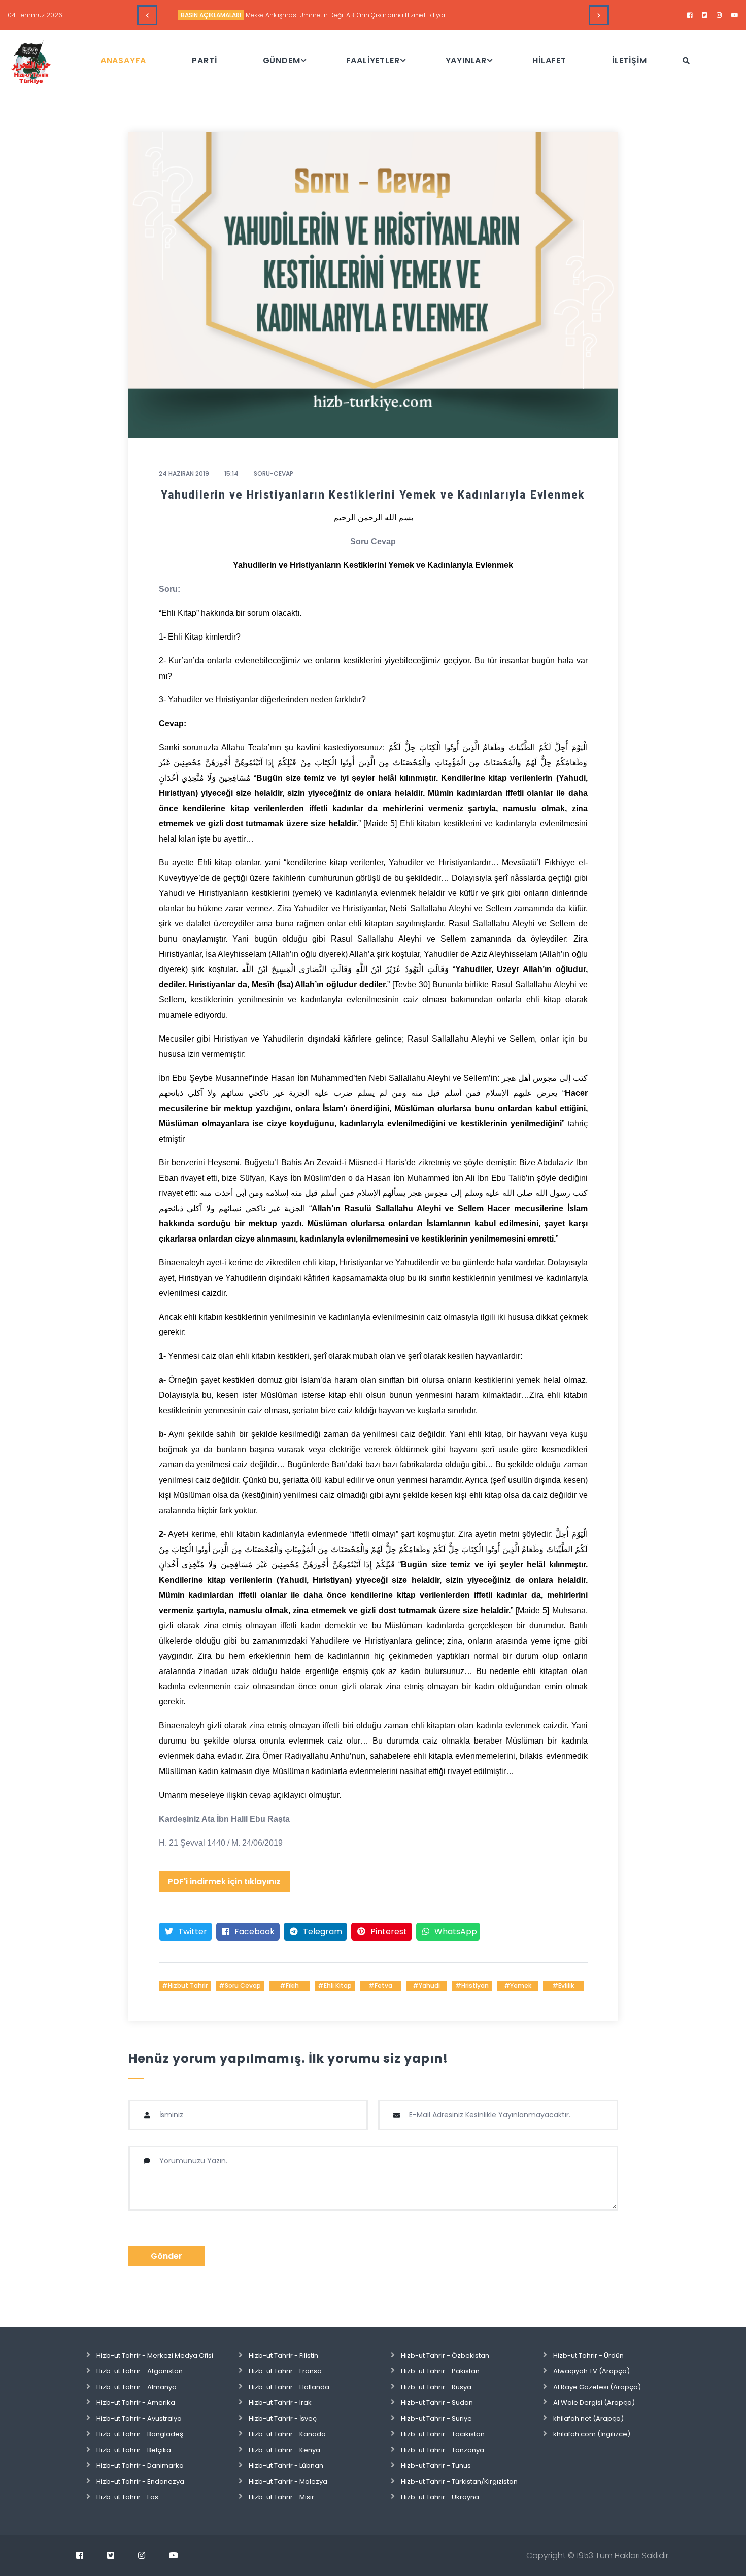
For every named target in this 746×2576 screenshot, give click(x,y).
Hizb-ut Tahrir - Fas (127, 2497)
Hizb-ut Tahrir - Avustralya (139, 2418)
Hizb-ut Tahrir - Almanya (137, 2387)
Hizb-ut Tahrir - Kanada (287, 2434)
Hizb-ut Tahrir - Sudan (437, 2403)
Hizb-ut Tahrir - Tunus (436, 2466)
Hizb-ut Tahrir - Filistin (283, 2355)
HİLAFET (549, 61)
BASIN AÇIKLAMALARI (211, 15)
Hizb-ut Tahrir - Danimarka (140, 2466)
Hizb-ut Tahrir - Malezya (288, 2481)
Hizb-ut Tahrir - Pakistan (440, 2371)
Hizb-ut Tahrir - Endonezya (140, 2481)
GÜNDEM (282, 61)
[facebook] (690, 15)
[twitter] (705, 15)
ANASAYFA (123, 61)
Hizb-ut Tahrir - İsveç (283, 2418)
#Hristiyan (472, 1985)
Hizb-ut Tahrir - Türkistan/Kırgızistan (459, 2481)
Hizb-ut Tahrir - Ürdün (588, 2355)
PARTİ (204, 61)
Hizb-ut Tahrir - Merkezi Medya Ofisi (155, 2355)
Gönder (166, 2256)
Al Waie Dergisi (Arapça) (594, 2403)
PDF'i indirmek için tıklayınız (224, 1881)
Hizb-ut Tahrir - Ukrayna (440, 2497)
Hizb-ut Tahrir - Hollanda (289, 2387)
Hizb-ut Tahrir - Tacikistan (443, 2434)
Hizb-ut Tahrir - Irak (280, 2403)
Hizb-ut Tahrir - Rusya (436, 2387)
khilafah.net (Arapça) (588, 2418)
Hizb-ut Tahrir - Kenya (284, 2450)
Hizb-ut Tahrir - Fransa (285, 2371)
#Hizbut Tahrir (185, 1985)
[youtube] (735, 15)
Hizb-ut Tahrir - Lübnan (286, 2466)
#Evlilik (563, 1985)
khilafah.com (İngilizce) (592, 2434)
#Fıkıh (289, 1985)
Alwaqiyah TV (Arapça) (591, 2371)
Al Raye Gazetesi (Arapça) (597, 2387)
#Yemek (518, 1985)
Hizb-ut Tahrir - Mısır (281, 2497)
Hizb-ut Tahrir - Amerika (136, 2403)
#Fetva (380, 1985)
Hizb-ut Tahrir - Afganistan (140, 2371)
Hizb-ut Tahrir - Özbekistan (445, 2355)
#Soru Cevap (240, 1985)
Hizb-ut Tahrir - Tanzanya (443, 2450)
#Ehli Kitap (335, 1985)
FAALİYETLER (373, 61)
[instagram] (719, 15)
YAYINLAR (466, 61)
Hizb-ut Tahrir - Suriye (436, 2418)
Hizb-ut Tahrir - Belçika (134, 2450)
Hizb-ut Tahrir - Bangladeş (140, 2434)
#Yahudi (426, 1985)
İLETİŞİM (629, 61)
